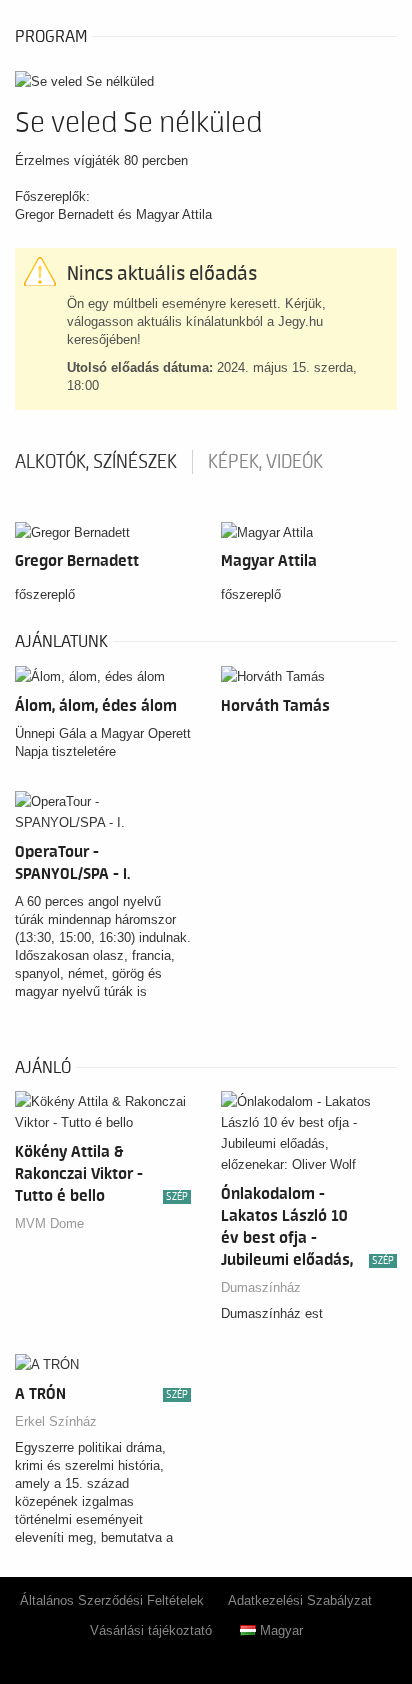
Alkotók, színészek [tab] (96, 462)
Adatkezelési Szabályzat (300, 1600)
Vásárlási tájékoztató (151, 1630)
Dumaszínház (261, 1287)
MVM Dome (49, 1223)
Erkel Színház (56, 1421)
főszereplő (45, 594)
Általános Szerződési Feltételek (112, 1600)
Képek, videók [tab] (265, 462)
